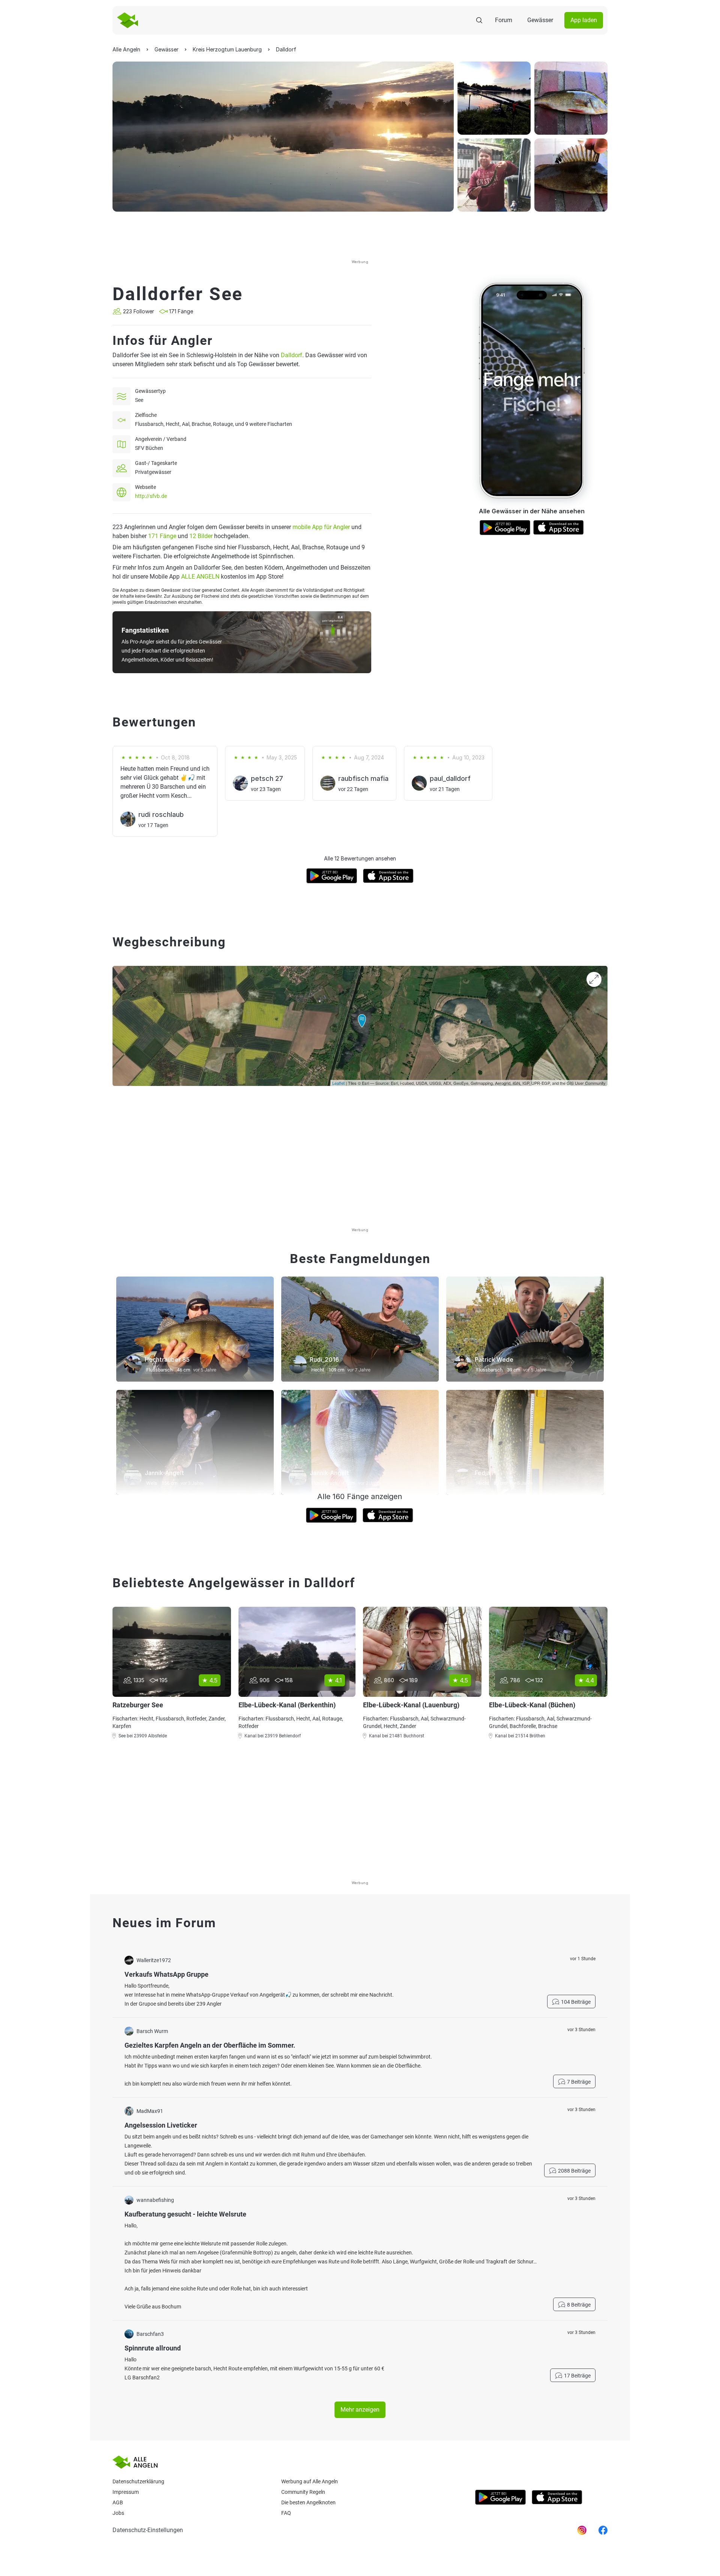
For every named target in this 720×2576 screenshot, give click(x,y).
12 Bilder (201, 536)
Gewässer (540, 20)
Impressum (126, 2492)
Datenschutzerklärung (138, 2481)
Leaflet (338, 1083)
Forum (504, 20)
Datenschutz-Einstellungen (148, 2530)
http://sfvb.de (151, 496)
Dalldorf (292, 355)
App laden (584, 20)
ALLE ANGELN (200, 577)
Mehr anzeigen (360, 2410)
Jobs (118, 2513)
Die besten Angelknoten (308, 2502)
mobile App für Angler (321, 527)
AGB (118, 2502)
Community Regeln (303, 2492)
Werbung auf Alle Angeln (310, 2481)
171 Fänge (162, 536)
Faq (286, 2513)
